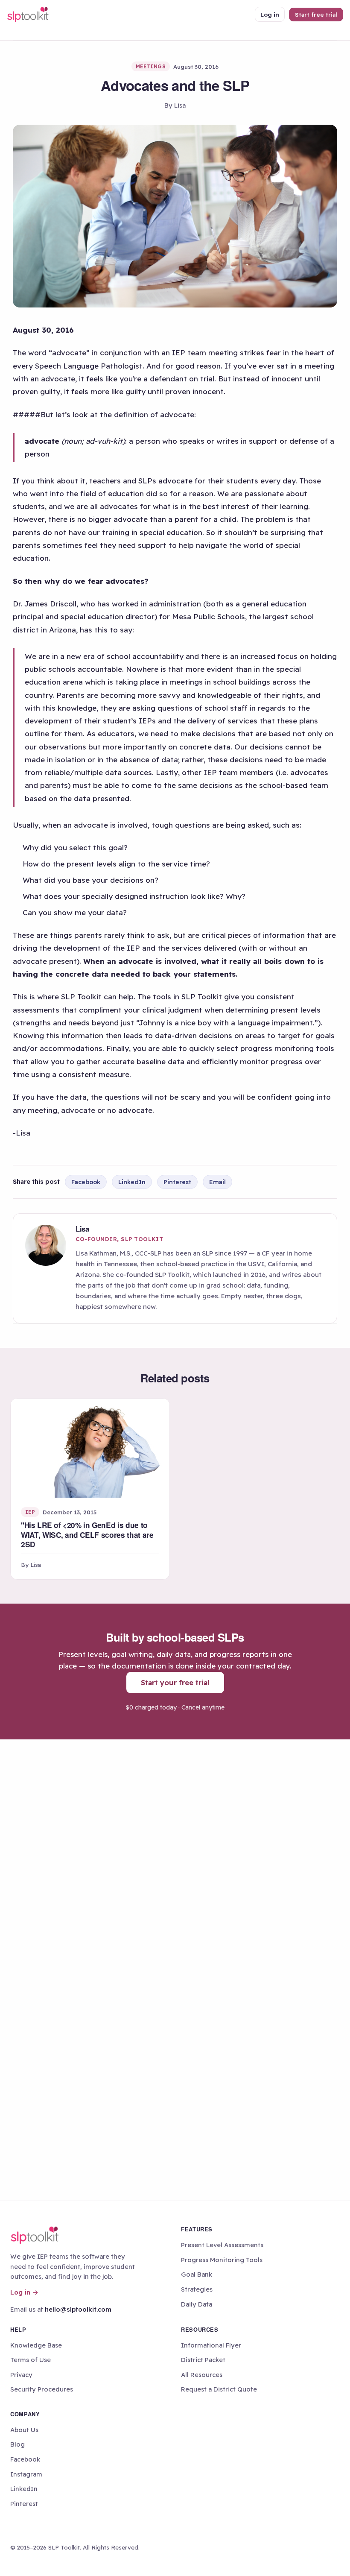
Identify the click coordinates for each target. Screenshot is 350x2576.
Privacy (21, 2375)
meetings (151, 66)
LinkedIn (132, 1182)
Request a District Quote (219, 2389)
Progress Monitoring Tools (222, 2260)
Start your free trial (175, 1682)
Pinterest (177, 1182)
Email (217, 1182)
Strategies (197, 2289)
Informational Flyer (211, 2345)
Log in (270, 14)
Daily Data (197, 2304)
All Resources (202, 2375)
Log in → (24, 2292)
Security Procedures (42, 2389)
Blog (17, 2444)
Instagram (26, 2474)
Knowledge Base (36, 2345)
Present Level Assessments (222, 2245)
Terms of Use (31, 2360)
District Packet (203, 2360)
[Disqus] (175, 1855)
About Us (24, 2430)
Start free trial (316, 14)
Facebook (86, 1182)
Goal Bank (197, 2274)
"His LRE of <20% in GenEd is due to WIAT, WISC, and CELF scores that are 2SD (87, 1535)
